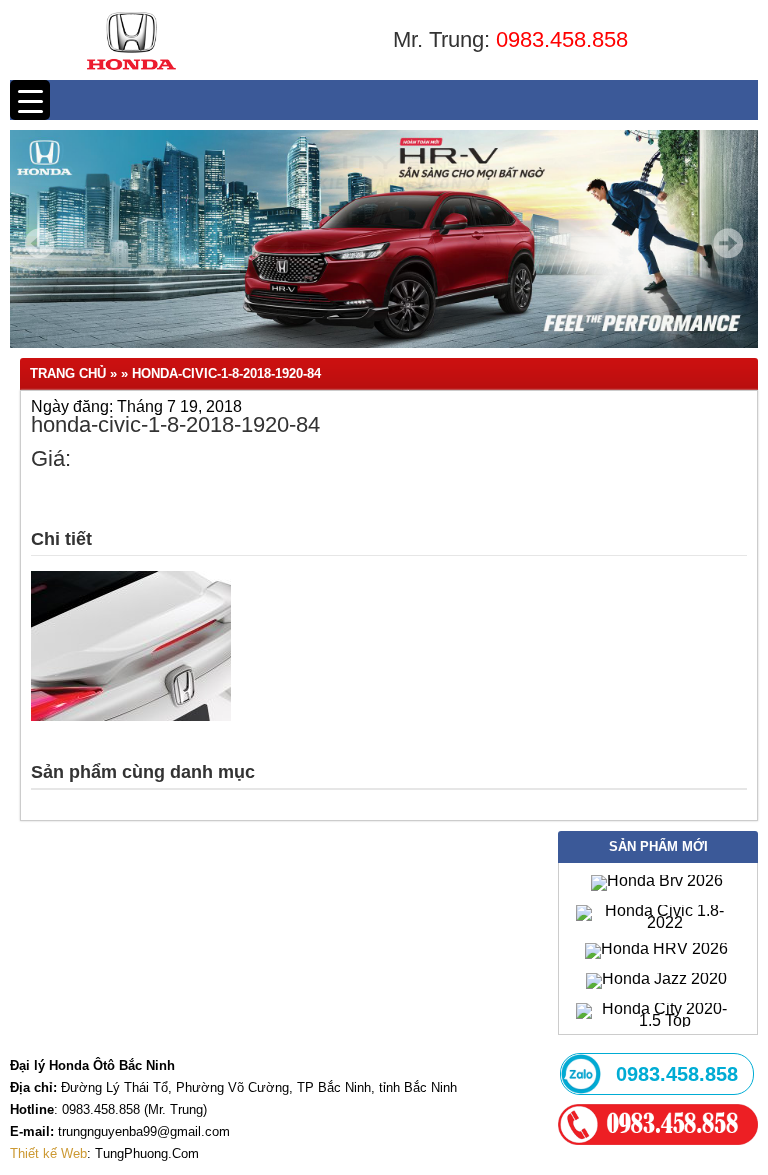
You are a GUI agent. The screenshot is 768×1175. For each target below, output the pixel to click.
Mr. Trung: (444, 39)
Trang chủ (68, 373)
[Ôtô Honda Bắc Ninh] (131, 74)
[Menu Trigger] (30, 100)
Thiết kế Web (48, 1153)
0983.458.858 (562, 39)
